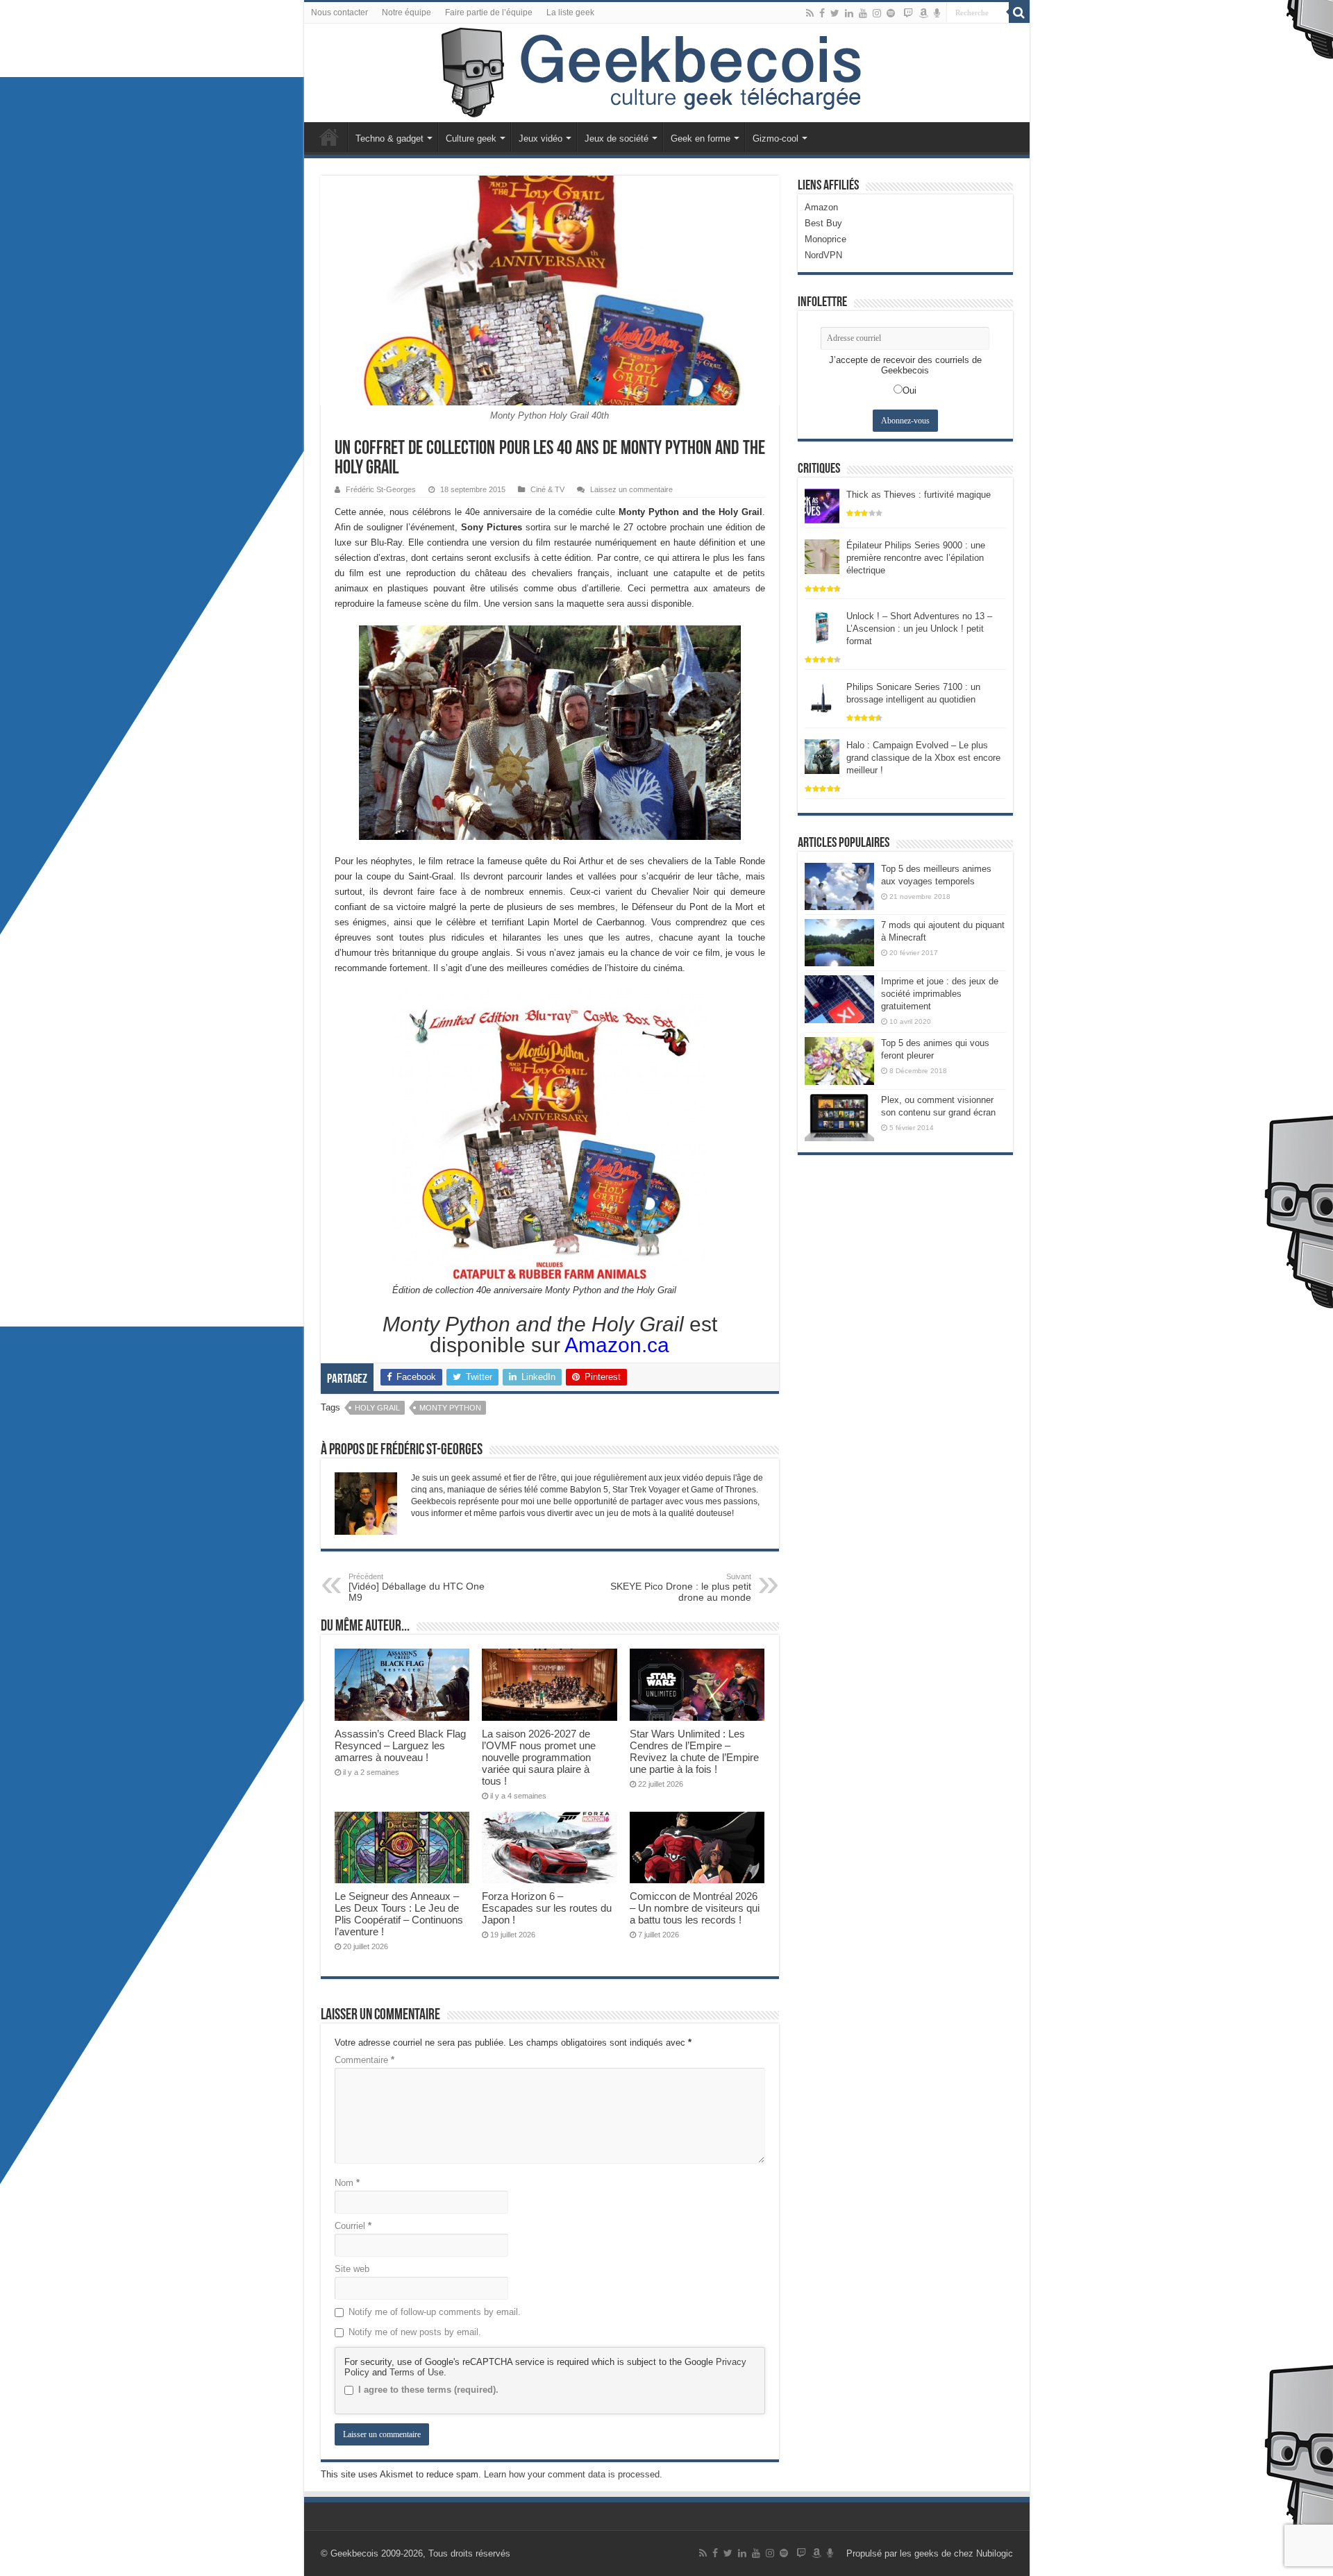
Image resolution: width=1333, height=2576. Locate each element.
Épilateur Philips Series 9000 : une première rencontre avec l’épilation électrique (916, 558)
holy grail (377, 1408)
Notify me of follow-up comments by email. (435, 2312)
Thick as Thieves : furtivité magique (919, 495)
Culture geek (471, 138)
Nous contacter (339, 12)
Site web (352, 2269)
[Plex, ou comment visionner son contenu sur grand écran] (839, 1118)
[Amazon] (923, 13)
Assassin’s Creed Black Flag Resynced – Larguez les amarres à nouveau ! (400, 1745)
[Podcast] (937, 13)
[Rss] (810, 13)
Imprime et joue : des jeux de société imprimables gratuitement (940, 994)
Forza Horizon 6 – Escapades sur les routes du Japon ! (547, 1908)
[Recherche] (1019, 12)
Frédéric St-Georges (381, 489)
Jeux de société (617, 138)
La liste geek (570, 12)
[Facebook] (822, 13)
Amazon (821, 207)
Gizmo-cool (776, 138)
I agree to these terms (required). (428, 2390)
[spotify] (891, 13)
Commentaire (364, 2060)
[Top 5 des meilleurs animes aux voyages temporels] (839, 886)
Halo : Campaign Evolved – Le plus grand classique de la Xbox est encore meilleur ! (923, 758)
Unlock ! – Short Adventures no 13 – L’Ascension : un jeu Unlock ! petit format (919, 629)
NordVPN (823, 255)
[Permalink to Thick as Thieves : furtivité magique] (822, 505)
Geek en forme (701, 138)
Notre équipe (406, 12)
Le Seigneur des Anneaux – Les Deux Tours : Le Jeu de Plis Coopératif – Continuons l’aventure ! (399, 1914)
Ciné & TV (547, 489)
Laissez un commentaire (631, 489)
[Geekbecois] (667, 73)
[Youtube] (863, 13)
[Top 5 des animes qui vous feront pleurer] (839, 1061)
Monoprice (825, 239)
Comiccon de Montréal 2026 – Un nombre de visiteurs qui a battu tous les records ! (695, 1908)
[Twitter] (835, 13)
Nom (347, 2183)
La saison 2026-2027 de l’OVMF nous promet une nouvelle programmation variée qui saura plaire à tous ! (539, 1757)
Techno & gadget (389, 138)
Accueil (329, 137)
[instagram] (877, 13)
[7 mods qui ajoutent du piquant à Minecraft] (839, 943)
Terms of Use (417, 2372)
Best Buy (823, 223)
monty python (450, 1408)
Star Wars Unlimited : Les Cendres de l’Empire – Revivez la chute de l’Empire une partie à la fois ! (694, 1751)
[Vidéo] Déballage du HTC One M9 (417, 1588)
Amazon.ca (615, 1345)
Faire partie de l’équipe (489, 12)
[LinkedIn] (849, 13)
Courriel (353, 2226)
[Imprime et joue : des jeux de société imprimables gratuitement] (839, 999)
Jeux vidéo (540, 138)
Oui (909, 390)
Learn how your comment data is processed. (573, 2474)
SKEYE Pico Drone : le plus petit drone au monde (681, 1588)
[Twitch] (908, 13)
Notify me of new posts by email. (415, 2332)
